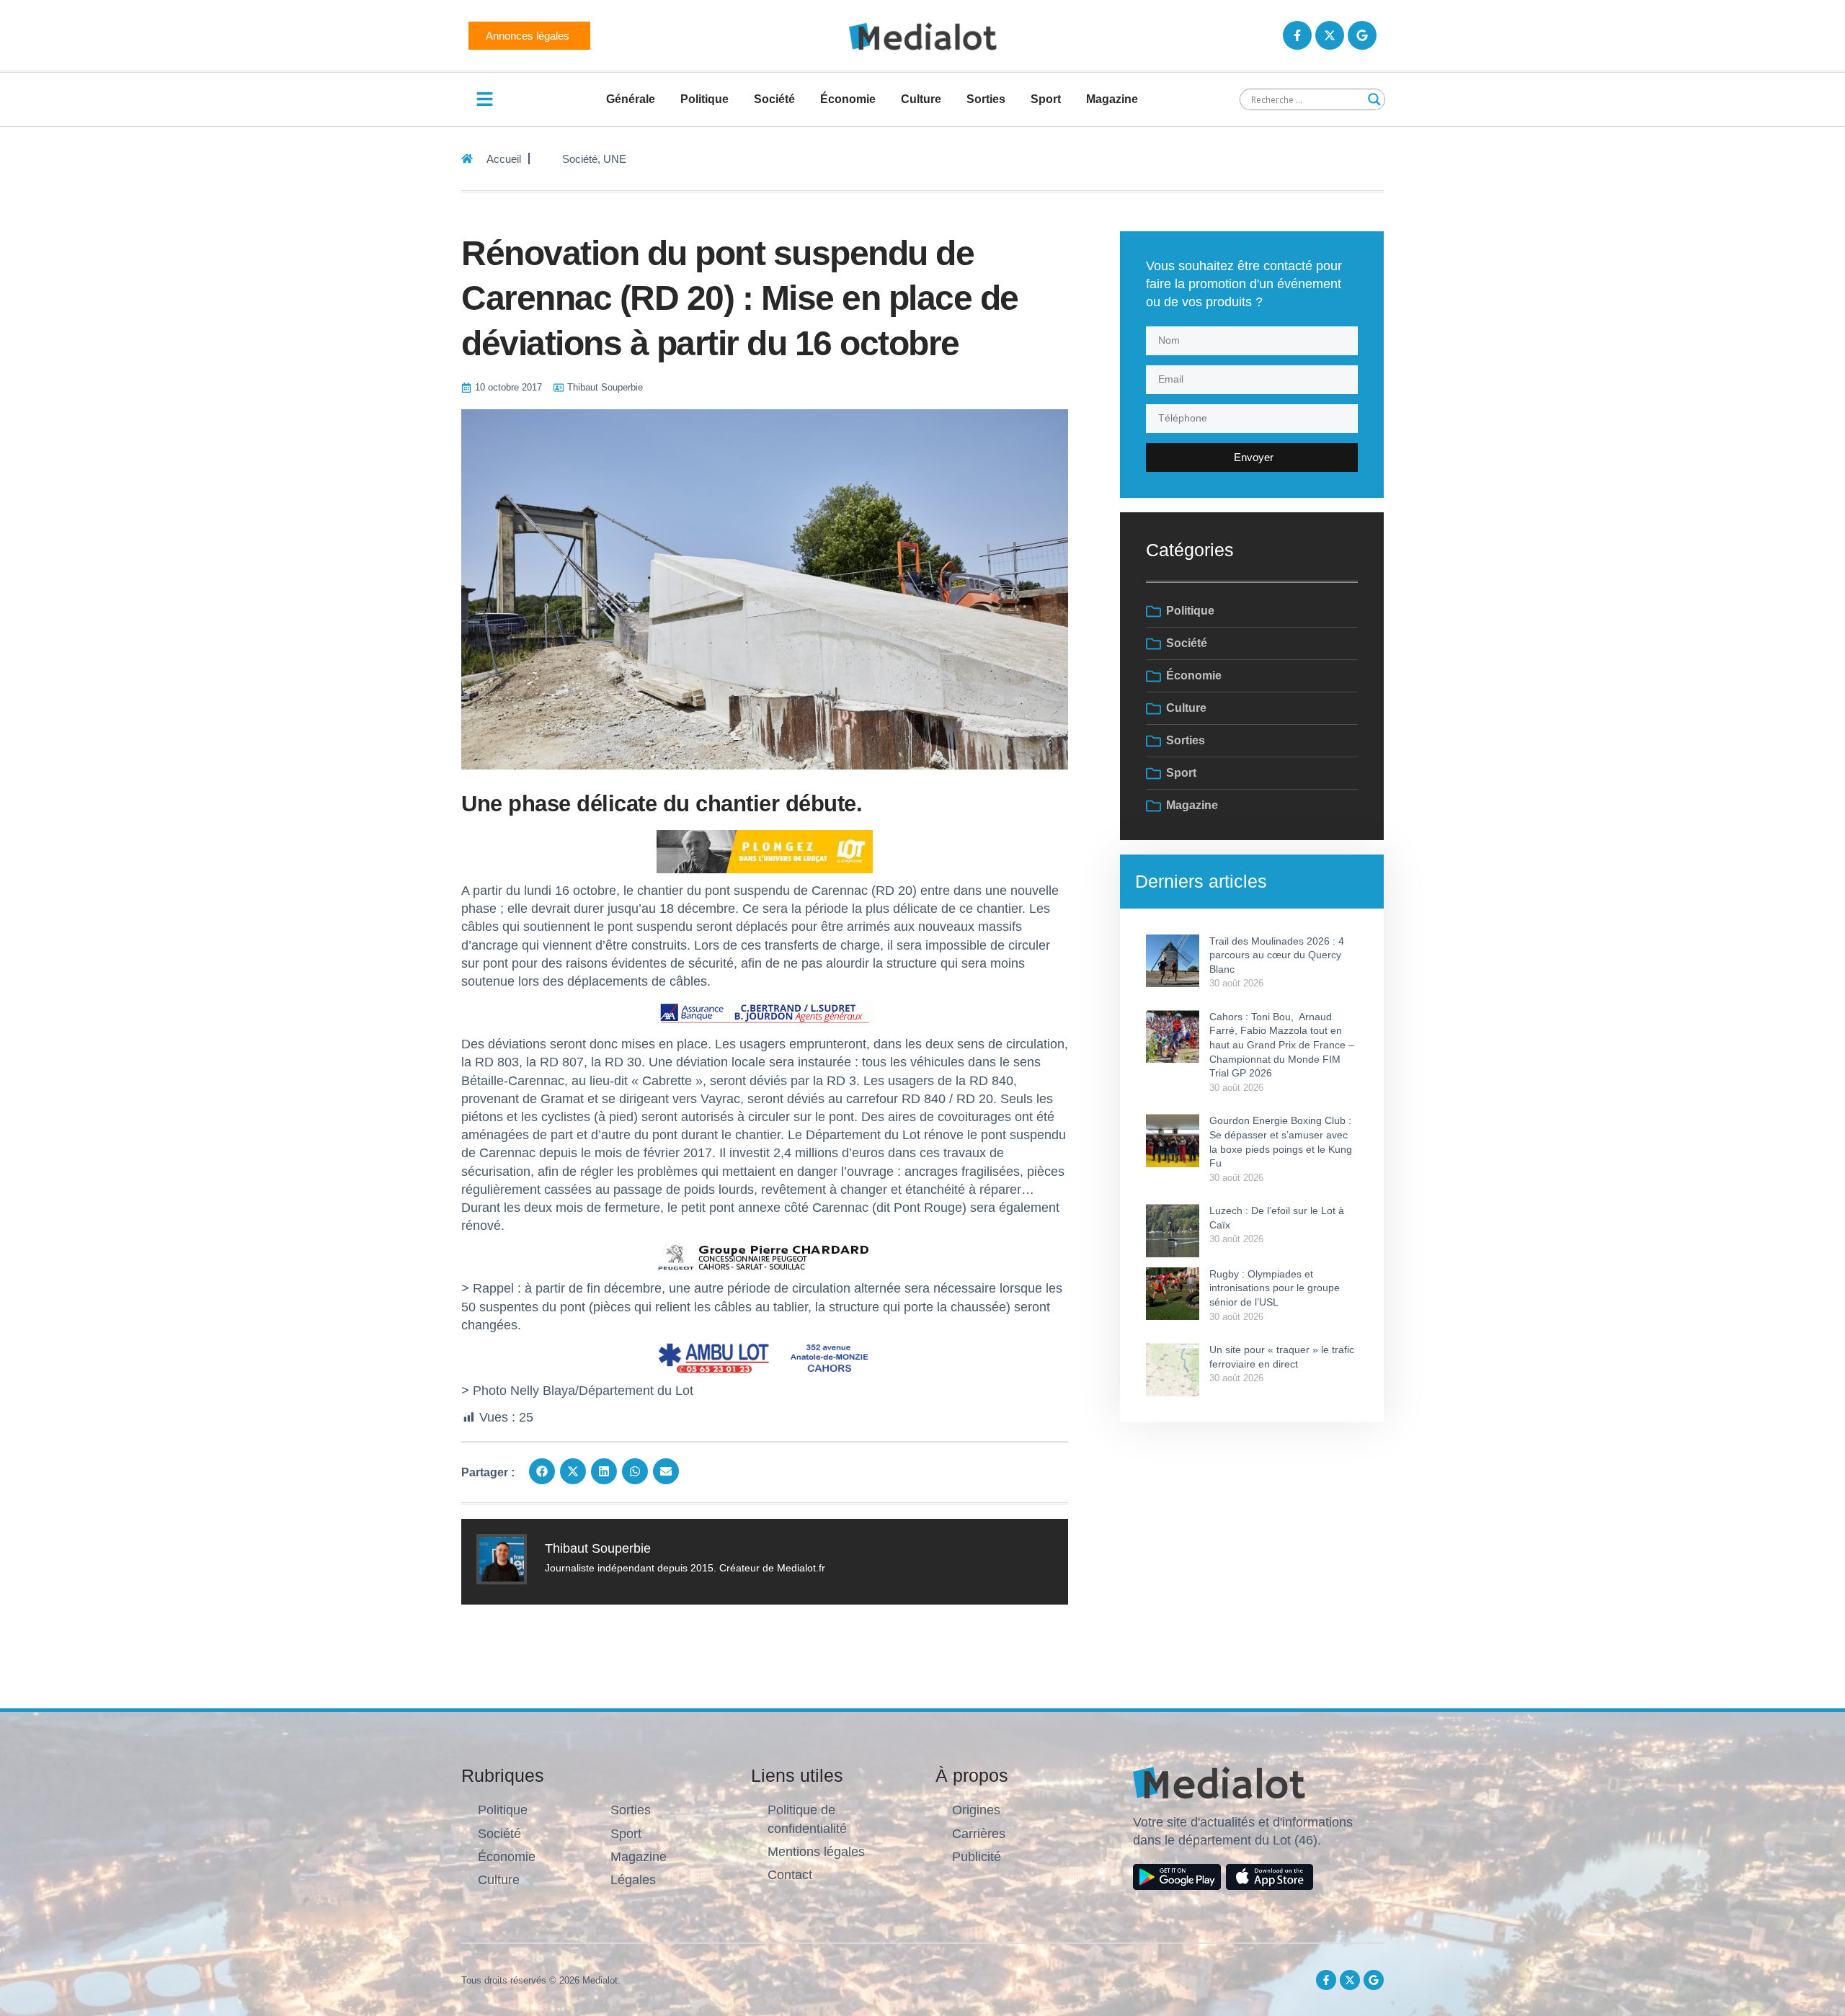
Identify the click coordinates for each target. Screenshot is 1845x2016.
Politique (704, 99)
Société (774, 99)
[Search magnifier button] (1374, 99)
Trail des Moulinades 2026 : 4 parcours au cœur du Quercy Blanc (1277, 955)
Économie (848, 99)
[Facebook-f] (1297, 35)
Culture (921, 99)
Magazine (1112, 99)
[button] (542, 1471)
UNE (615, 159)
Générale (631, 99)
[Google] (1362, 35)
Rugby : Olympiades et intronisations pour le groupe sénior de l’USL (1275, 1288)
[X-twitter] (1330, 35)
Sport (1046, 99)
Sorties (986, 99)
